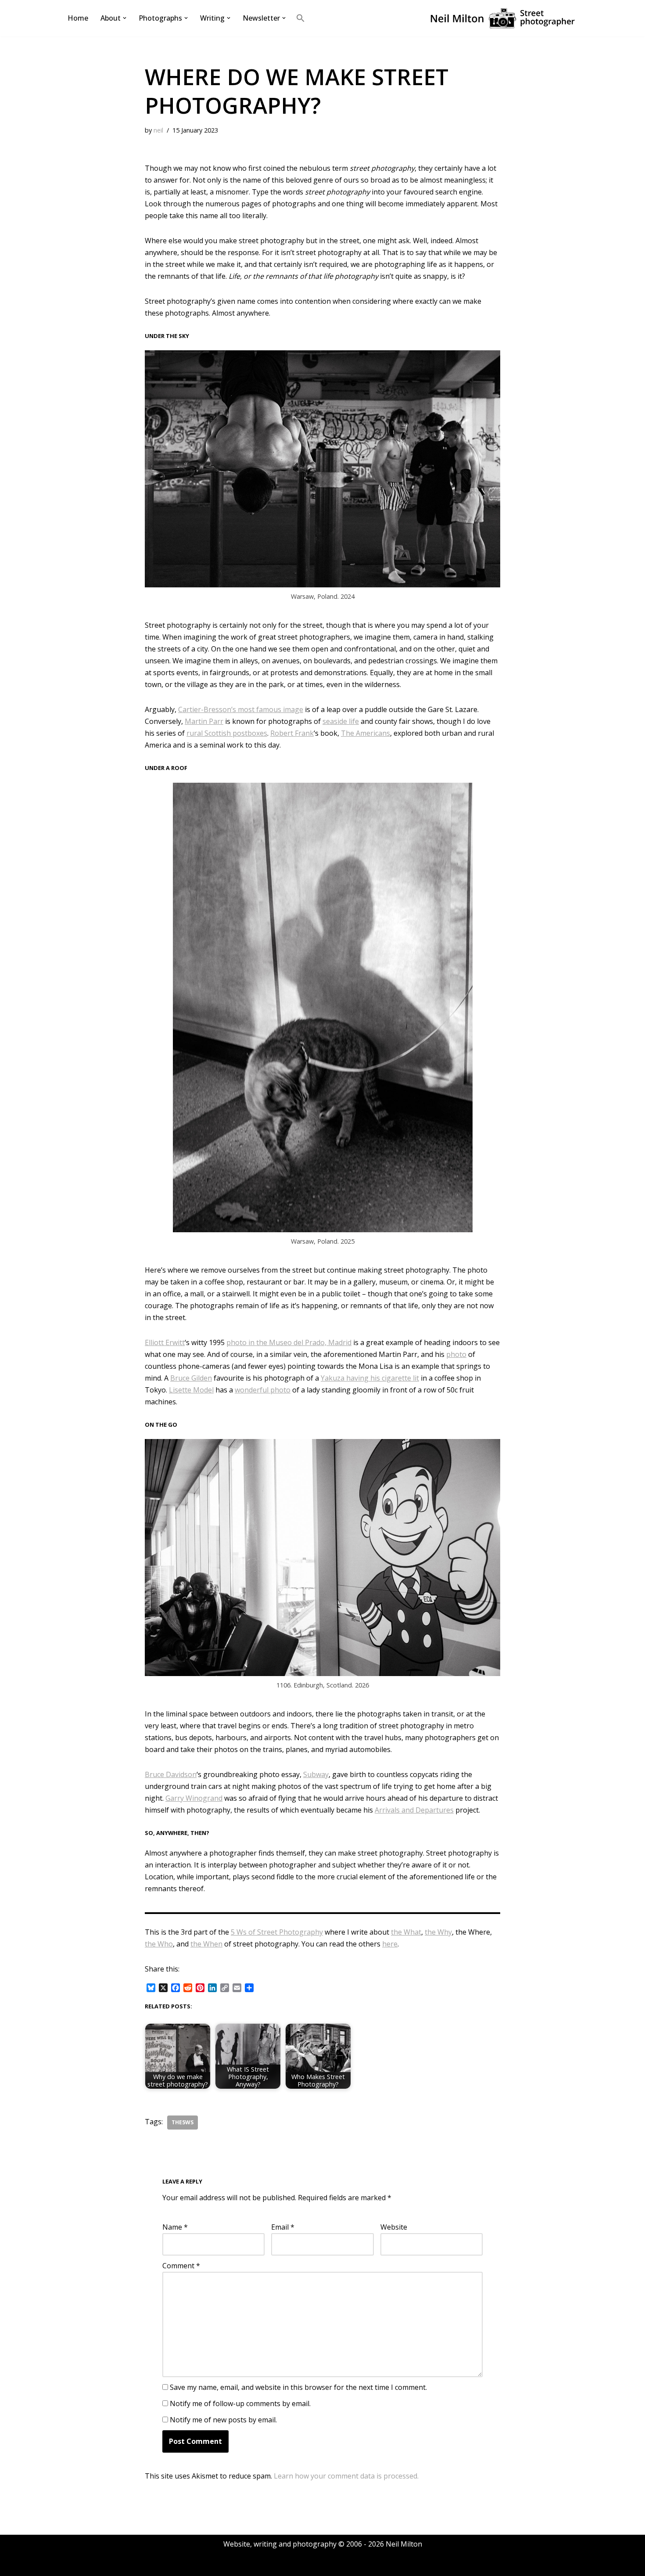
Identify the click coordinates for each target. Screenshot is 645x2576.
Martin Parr (204, 721)
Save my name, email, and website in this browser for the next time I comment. (298, 2387)
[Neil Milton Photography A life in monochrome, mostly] (502, 18)
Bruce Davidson (171, 1774)
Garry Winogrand (194, 1798)
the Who (159, 1944)
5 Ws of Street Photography (277, 1932)
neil (158, 130)
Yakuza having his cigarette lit (370, 1378)
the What (406, 1932)
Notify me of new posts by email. (223, 2420)
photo (456, 1354)
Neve (74, 2565)
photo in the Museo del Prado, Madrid (289, 1342)
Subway (316, 1774)
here (390, 1944)
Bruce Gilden (191, 1378)
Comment (181, 2266)
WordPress (149, 2565)
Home (78, 18)
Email (283, 2227)
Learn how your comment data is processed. (346, 2476)
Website (394, 2227)
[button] (125, 18)
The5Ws (183, 2122)
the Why (438, 1932)
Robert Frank (292, 733)
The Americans (365, 733)
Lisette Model (191, 1390)
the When (206, 1944)
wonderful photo (263, 1390)
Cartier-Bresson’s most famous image (241, 709)
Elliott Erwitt (165, 1342)
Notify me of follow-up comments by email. (240, 2403)
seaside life (341, 721)
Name (175, 2227)
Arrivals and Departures (414, 1810)
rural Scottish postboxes (227, 733)
